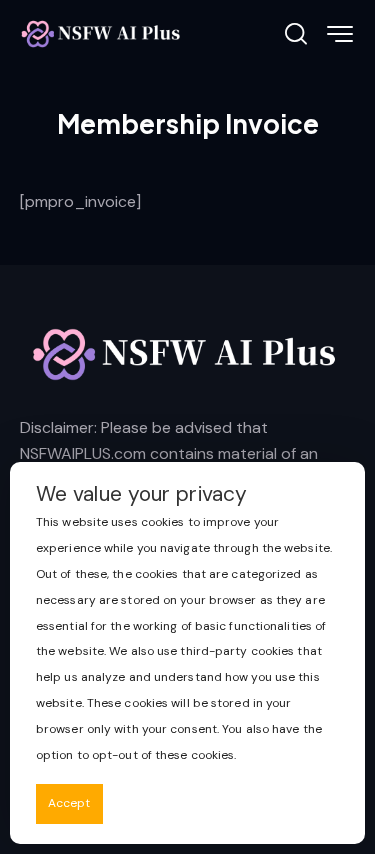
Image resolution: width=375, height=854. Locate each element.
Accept (69, 803)
